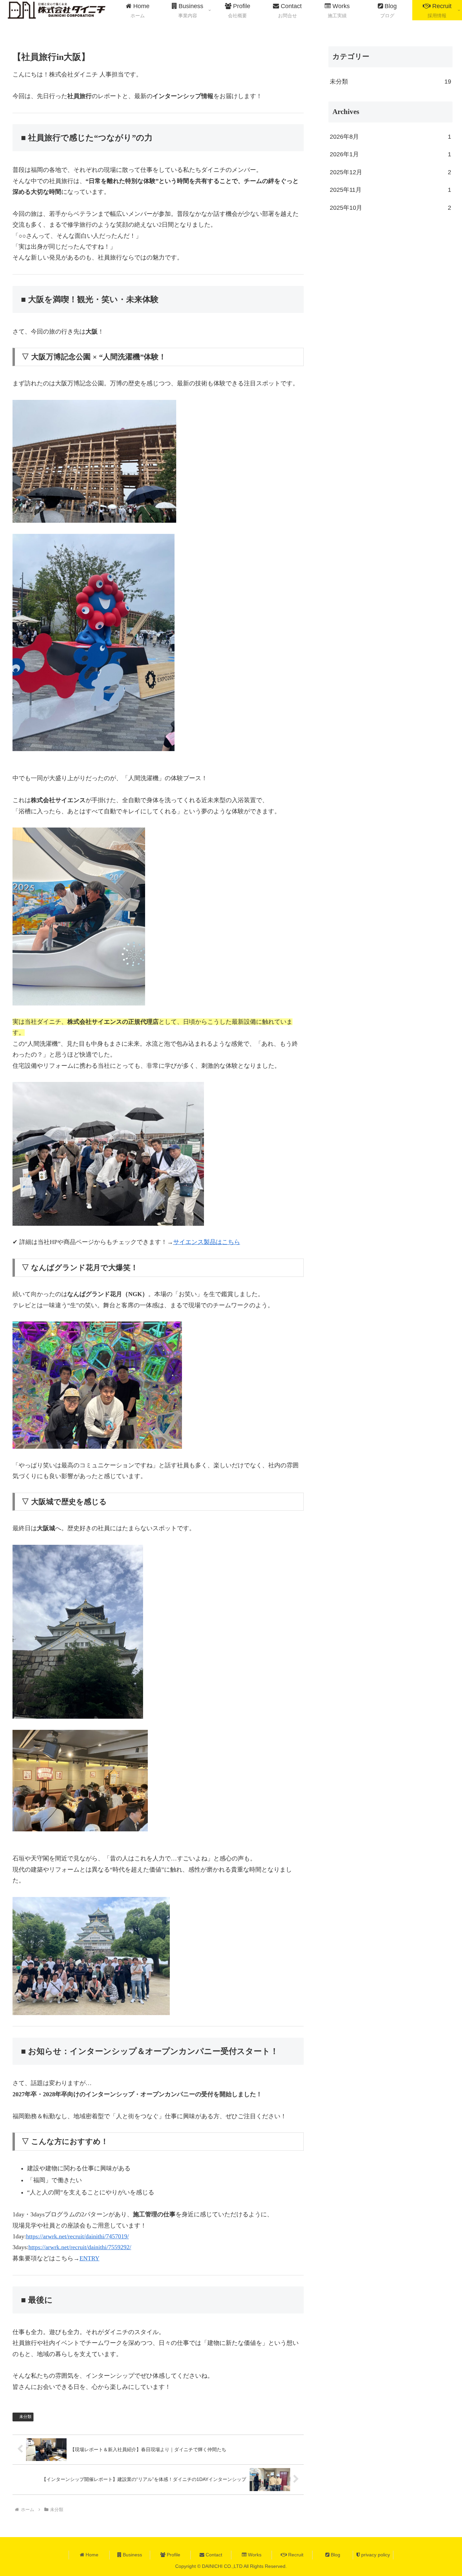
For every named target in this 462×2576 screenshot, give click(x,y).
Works (254, 2555)
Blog (335, 2555)
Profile (173, 2555)
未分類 (25, 2417)
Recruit (295, 2555)
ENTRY (89, 2258)
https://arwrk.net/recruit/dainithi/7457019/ (77, 2236)
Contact (213, 2555)
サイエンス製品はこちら (207, 1242)
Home (91, 2555)
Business (132, 2555)
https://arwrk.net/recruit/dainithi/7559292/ (80, 2247)
